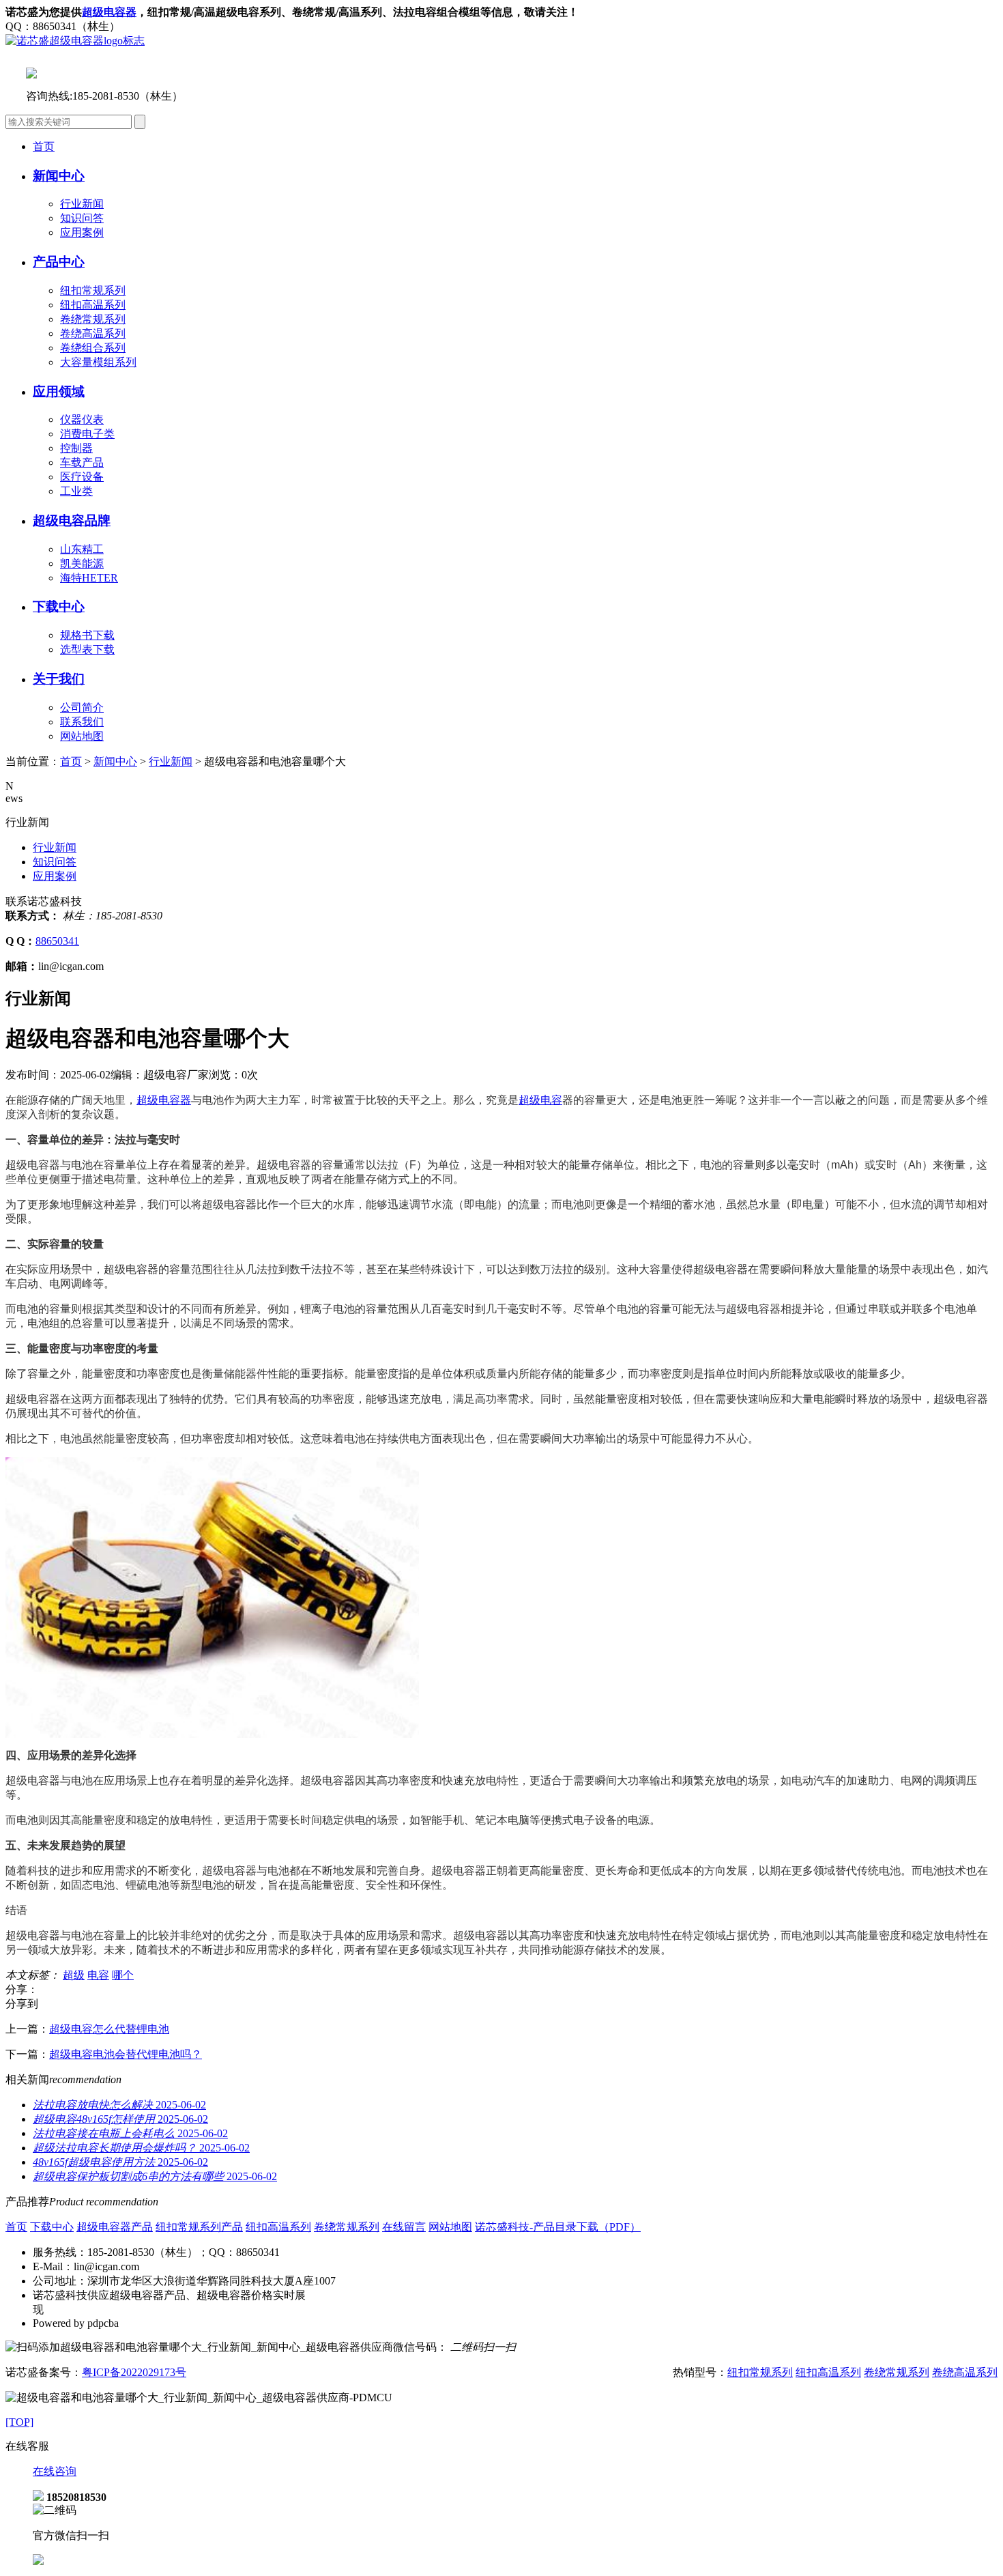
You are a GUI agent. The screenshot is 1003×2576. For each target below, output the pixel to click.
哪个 (123, 1975)
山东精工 (82, 549)
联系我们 (82, 722)
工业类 (76, 491)
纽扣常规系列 (93, 290)
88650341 (57, 941)
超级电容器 (109, 12)
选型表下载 (87, 649)
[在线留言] (38, 2561)
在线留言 (404, 2227)
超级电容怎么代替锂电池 (109, 2029)
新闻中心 (115, 761)
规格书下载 (87, 635)
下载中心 (52, 2227)
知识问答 (82, 218)
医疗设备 (82, 477)
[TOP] (19, 2422)
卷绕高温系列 (93, 333)
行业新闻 (82, 204)
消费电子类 (87, 434)
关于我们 (59, 679)
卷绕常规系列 (93, 319)
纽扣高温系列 (93, 305)
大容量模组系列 (98, 362)
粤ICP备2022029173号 (134, 2372)
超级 (74, 1975)
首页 (44, 146)
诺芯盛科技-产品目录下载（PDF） (558, 2227)
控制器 (76, 448)
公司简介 (82, 707)
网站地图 (82, 736)
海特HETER (89, 578)
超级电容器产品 (115, 2227)
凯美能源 (82, 563)
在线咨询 (55, 2471)
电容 (98, 1975)
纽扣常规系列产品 (199, 2227)
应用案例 (82, 232)
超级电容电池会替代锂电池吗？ (126, 2054)
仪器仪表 (82, 419)
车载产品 (82, 462)
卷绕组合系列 (93, 348)
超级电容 (540, 1100)
